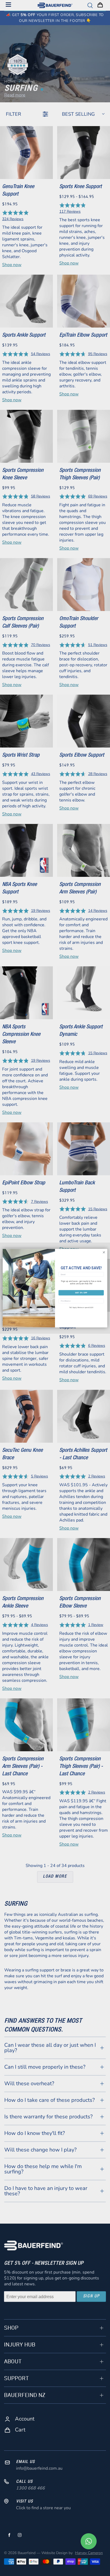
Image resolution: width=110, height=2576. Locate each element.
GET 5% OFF (81, 1293)
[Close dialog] (104, 1252)
